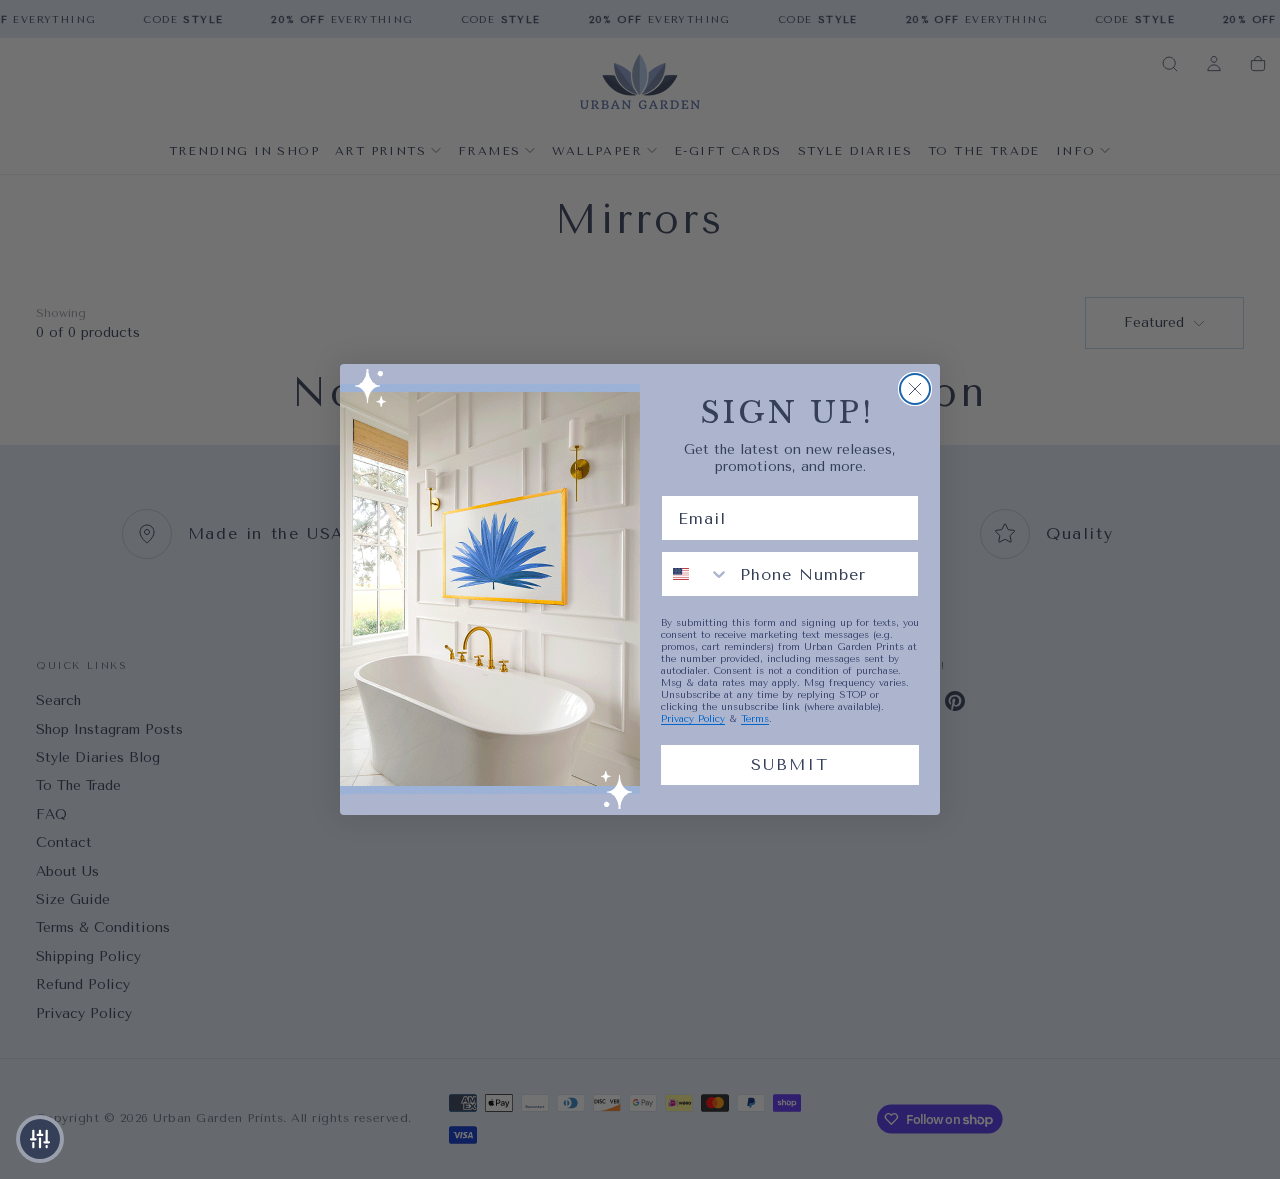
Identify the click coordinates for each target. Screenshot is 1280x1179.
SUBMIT (790, 764)
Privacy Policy (693, 719)
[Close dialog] (915, 389)
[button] (40, 1139)
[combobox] (696, 574)
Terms (755, 719)
